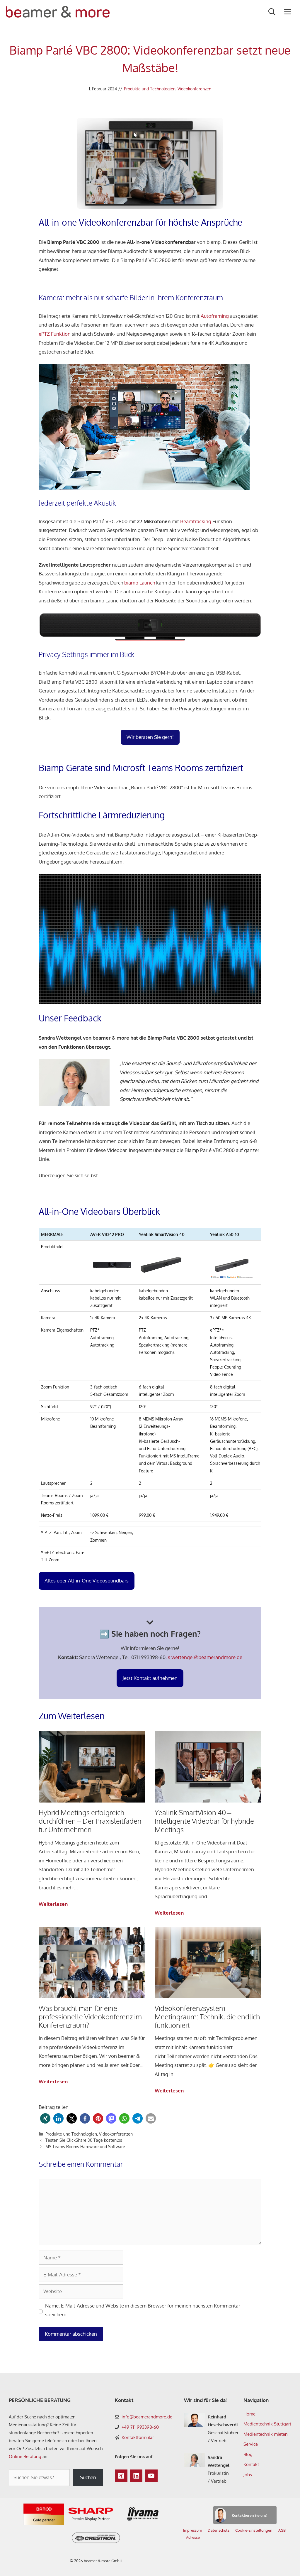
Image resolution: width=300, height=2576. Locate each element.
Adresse (193, 2537)
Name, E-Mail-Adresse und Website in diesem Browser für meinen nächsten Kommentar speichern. (143, 2310)
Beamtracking (196, 521)
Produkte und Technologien (150, 89)
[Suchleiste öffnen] (272, 12)
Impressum (192, 2530)
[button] (45, 2118)
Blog (248, 2454)
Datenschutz (219, 2530)
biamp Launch (140, 583)
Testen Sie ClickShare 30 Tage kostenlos (84, 2140)
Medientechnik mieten (266, 2434)
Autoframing (215, 316)
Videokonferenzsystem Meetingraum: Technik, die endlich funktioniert (207, 2017)
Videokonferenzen (194, 89)
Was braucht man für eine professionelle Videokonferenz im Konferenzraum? (90, 2017)
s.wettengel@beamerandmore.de (204, 1657)
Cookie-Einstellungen (254, 2530)
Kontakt (251, 2464)
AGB (282, 2530)
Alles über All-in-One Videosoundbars (87, 1581)
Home (249, 2414)
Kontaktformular (138, 2437)
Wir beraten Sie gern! (150, 737)
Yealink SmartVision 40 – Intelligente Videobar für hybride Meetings (204, 1821)
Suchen (88, 2477)
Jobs (248, 2475)
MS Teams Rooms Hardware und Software (85, 2146)
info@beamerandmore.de (147, 2417)
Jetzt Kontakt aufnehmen (150, 1678)
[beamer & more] (58, 12)
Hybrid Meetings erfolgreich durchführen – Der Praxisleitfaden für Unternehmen (90, 1821)
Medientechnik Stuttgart (267, 2424)
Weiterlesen (53, 1905)
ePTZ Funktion (55, 334)
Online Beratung (25, 2456)
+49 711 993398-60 (140, 2427)
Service (251, 2444)
